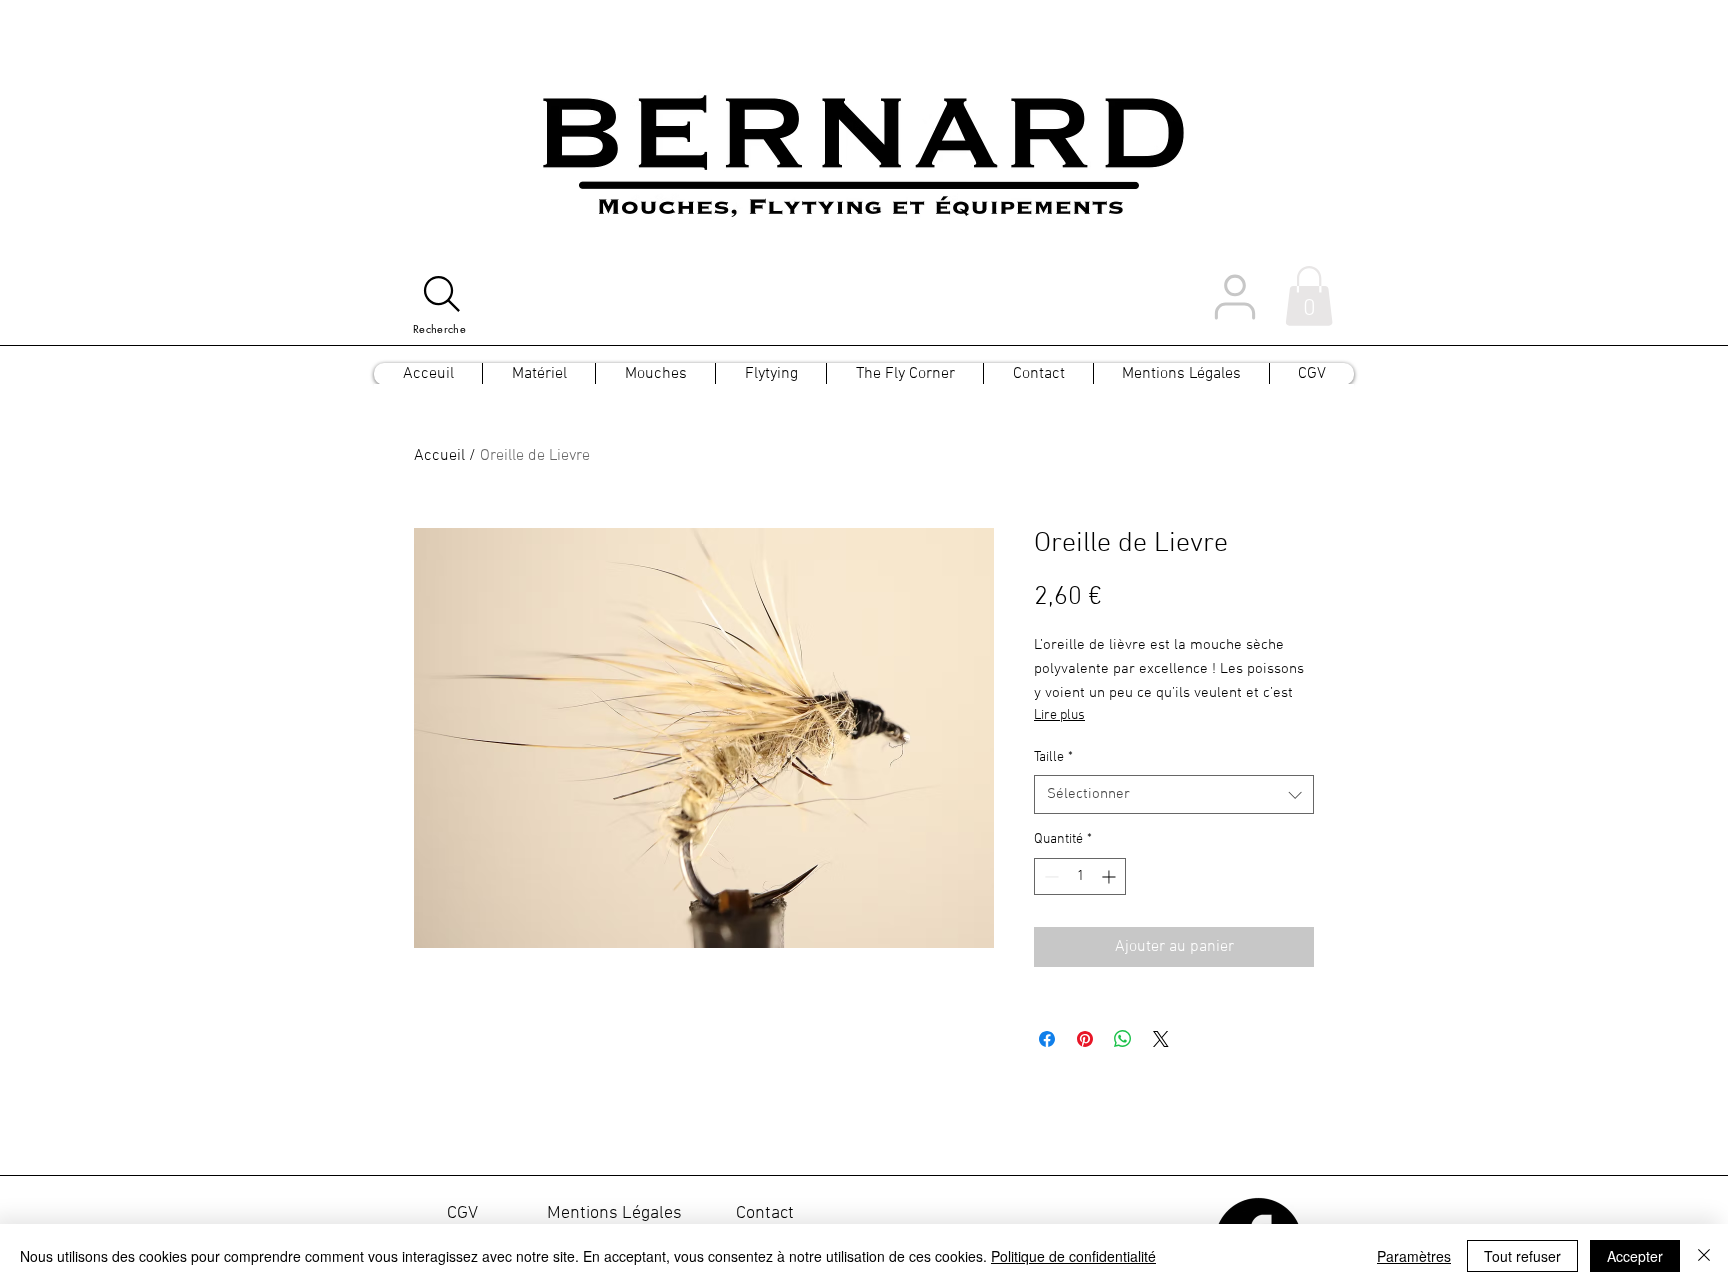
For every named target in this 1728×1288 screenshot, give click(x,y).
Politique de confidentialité (1073, 1256)
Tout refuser (1522, 1256)
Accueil (439, 456)
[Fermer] (1704, 1256)
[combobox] (1174, 794)
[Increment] (1110, 876)
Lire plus (1059, 715)
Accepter (1635, 1256)
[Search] (442, 294)
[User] (1235, 296)
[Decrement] (1049, 876)
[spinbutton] (1080, 876)
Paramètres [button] (1414, 1256)
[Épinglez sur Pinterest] (1085, 1039)
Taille (1053, 757)
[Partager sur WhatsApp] (1123, 1039)
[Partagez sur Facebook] (1047, 1039)
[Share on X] (1161, 1039)
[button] (1309, 296)
